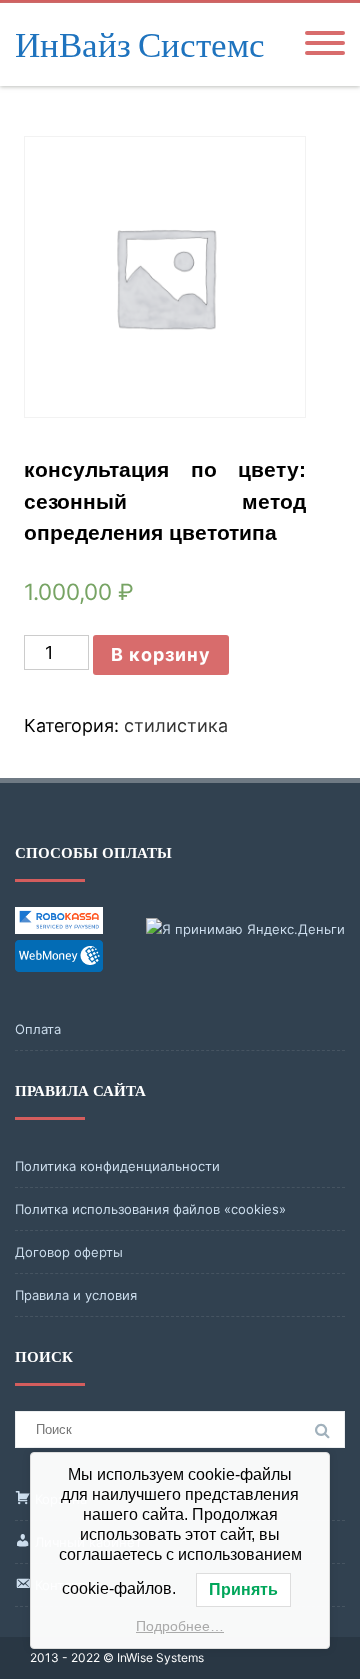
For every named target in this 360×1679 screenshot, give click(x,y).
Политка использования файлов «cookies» (150, 1209)
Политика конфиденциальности (117, 1166)
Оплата (38, 1029)
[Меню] (325, 45)
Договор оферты (69, 1252)
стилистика (176, 725)
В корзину (161, 654)
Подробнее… (180, 1626)
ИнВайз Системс (140, 44)
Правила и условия (76, 1295)
